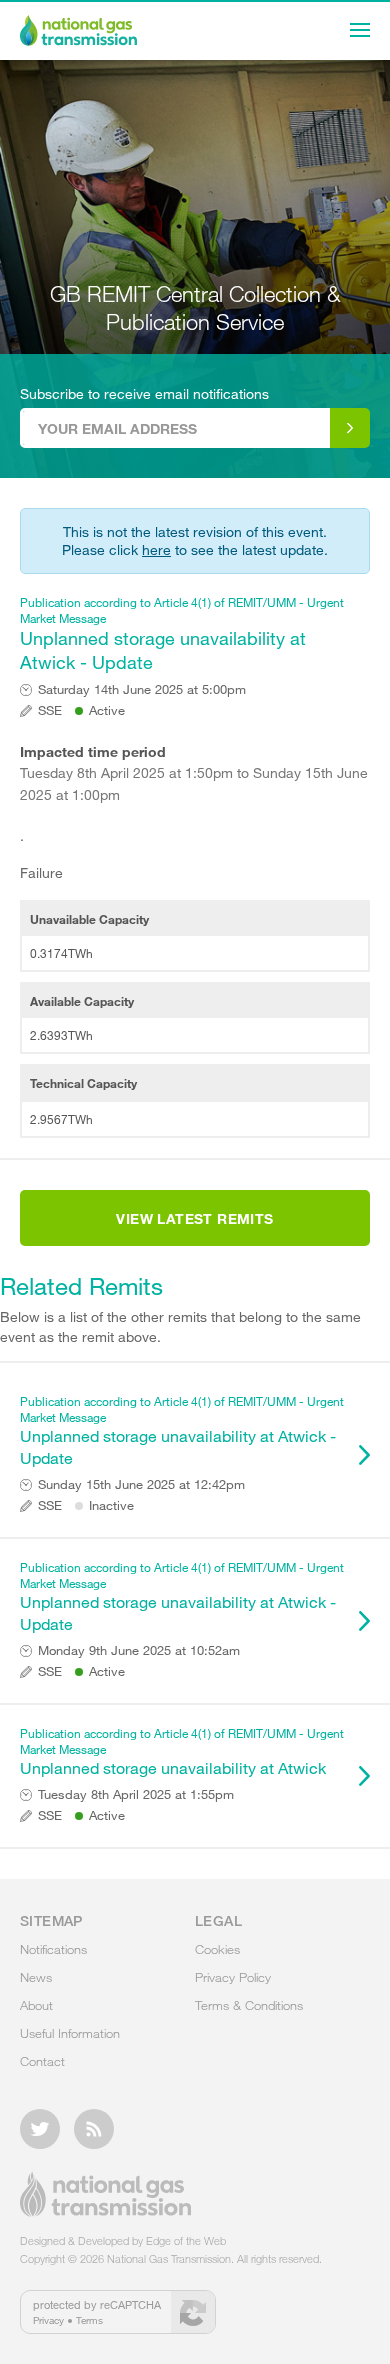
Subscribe (350, 428)
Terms (89, 2320)
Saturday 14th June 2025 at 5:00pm (142, 689)
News (36, 1977)
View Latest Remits (194, 1218)
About (36, 2005)
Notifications (53, 1949)
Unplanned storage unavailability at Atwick (182, 1751)
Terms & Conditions (249, 2005)
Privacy (48, 2320)
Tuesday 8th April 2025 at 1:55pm (136, 1794)
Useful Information (70, 2033)
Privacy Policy (233, 1977)
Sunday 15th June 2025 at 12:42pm (141, 1484)
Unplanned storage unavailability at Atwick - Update (182, 633)
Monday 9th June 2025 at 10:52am (139, 1650)
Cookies (217, 1949)
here (156, 549)
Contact (42, 2061)
